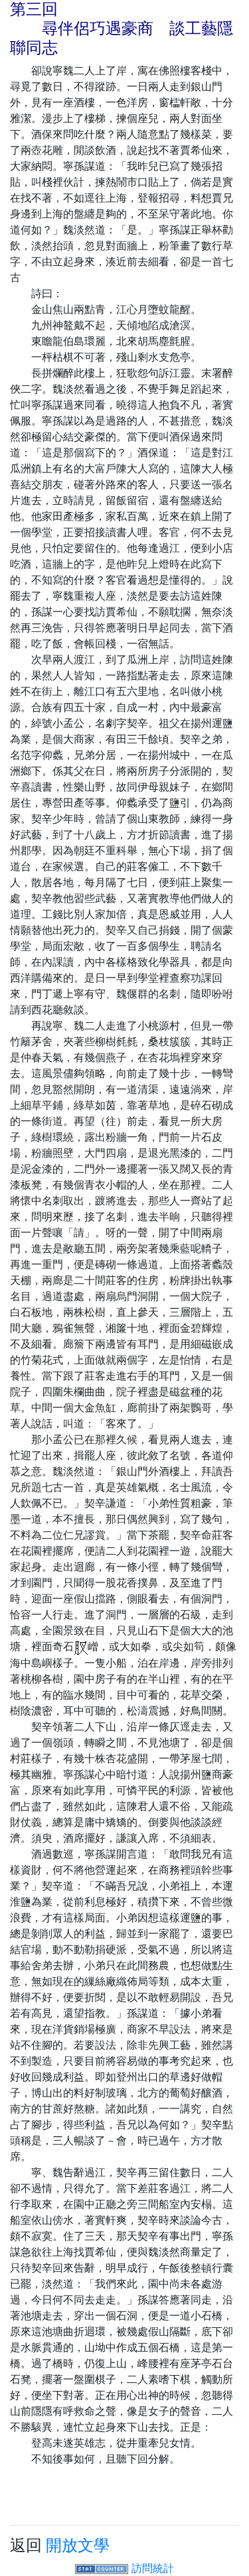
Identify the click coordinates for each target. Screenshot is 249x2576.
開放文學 (78, 2545)
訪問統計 (153, 2568)
